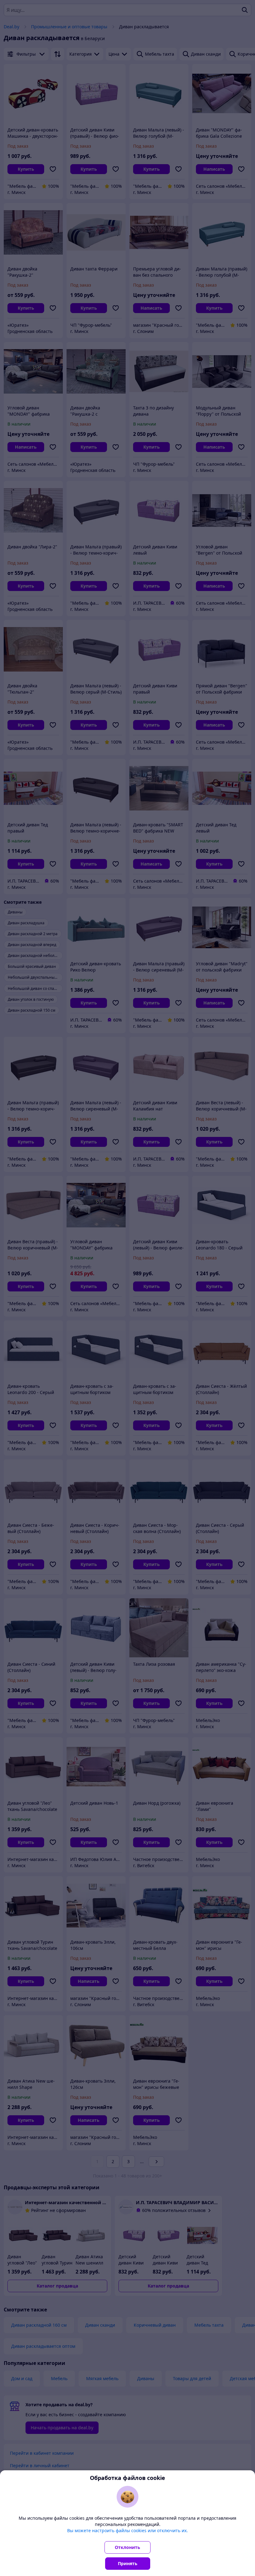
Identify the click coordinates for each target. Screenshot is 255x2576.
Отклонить (127, 2547)
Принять (128, 2563)
